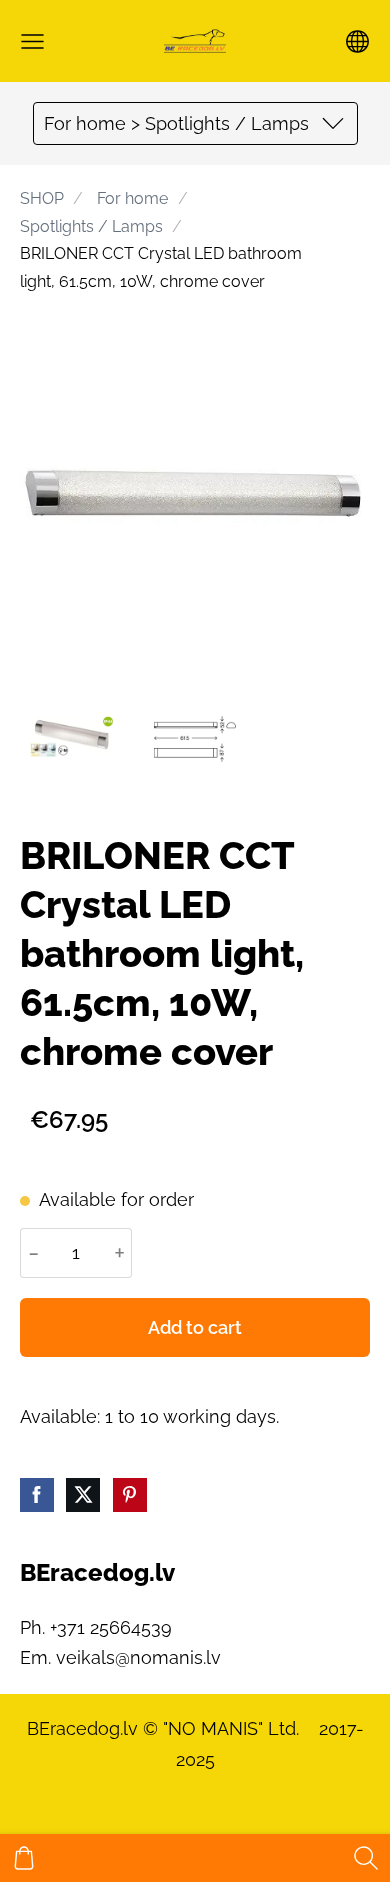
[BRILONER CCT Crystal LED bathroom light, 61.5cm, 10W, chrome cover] (71, 739)
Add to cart (195, 1327)
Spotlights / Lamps (91, 226)
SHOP (42, 198)
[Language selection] (357, 41)
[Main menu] (32, 41)
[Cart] (24, 1858)
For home (132, 198)
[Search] (366, 1858)
